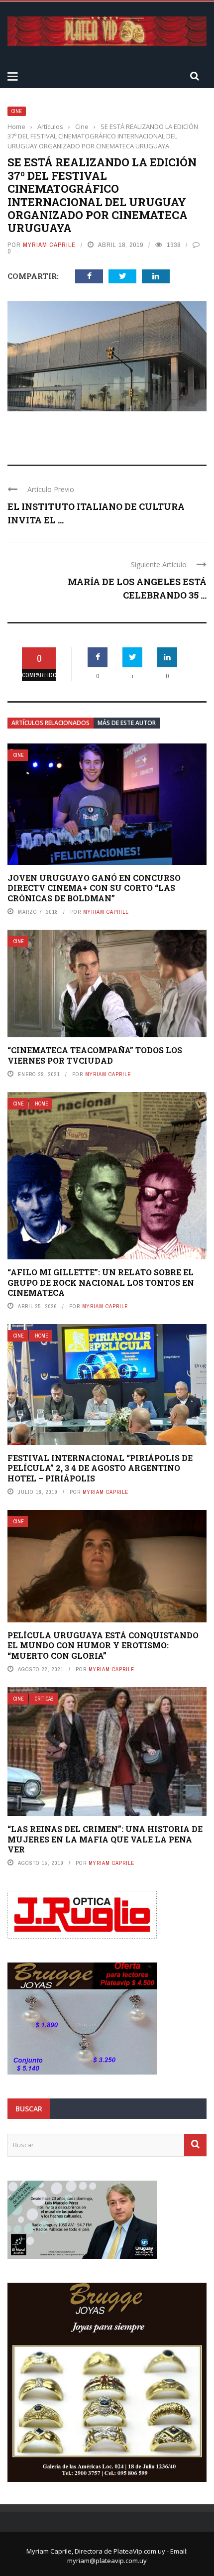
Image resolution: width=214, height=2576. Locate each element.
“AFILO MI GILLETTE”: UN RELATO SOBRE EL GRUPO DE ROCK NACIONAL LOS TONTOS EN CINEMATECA (101, 1283)
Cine (17, 111)
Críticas (44, 1699)
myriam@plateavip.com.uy (107, 2561)
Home (42, 1104)
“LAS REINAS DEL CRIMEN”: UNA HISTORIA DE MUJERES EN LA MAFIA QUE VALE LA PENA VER (105, 1839)
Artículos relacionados (51, 723)
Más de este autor (127, 723)
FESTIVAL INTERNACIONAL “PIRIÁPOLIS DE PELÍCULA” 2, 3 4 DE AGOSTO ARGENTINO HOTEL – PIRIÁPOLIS (100, 1468)
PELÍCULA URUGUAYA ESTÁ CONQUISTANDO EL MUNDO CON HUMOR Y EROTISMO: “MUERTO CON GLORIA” (103, 1646)
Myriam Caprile (49, 245)
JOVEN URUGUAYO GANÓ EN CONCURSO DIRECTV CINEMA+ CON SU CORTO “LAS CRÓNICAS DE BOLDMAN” (94, 888)
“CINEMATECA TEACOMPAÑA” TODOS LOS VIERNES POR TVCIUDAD (95, 1055)
